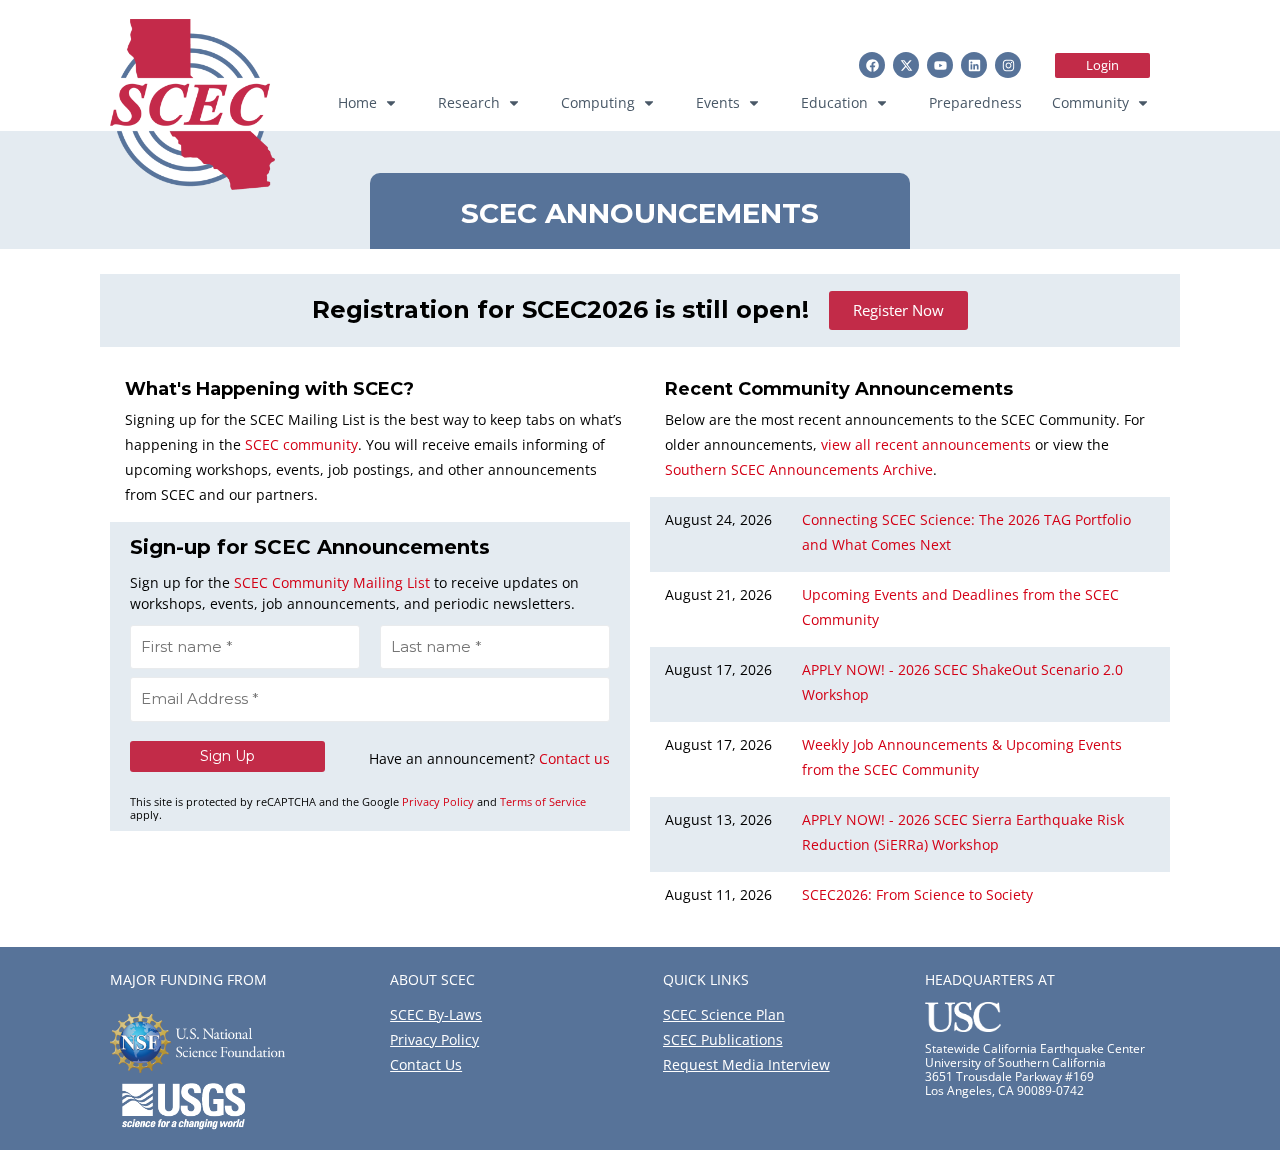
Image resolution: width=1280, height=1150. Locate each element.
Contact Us (426, 1064)
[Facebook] (872, 65)
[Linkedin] (974, 65)
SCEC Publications (723, 1039)
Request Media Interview (746, 1064)
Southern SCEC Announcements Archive (799, 469)
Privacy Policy (438, 801)
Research (469, 102)
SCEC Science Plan (724, 1014)
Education (834, 102)
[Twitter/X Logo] (906, 65)
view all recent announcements (926, 444)
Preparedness (975, 102)
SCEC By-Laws (436, 1014)
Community (1090, 102)
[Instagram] (1008, 65)
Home (357, 102)
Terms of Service (543, 801)
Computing (598, 102)
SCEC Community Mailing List (332, 582)
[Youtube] (940, 65)
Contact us (574, 758)
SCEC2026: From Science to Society (917, 894)
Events (718, 102)
